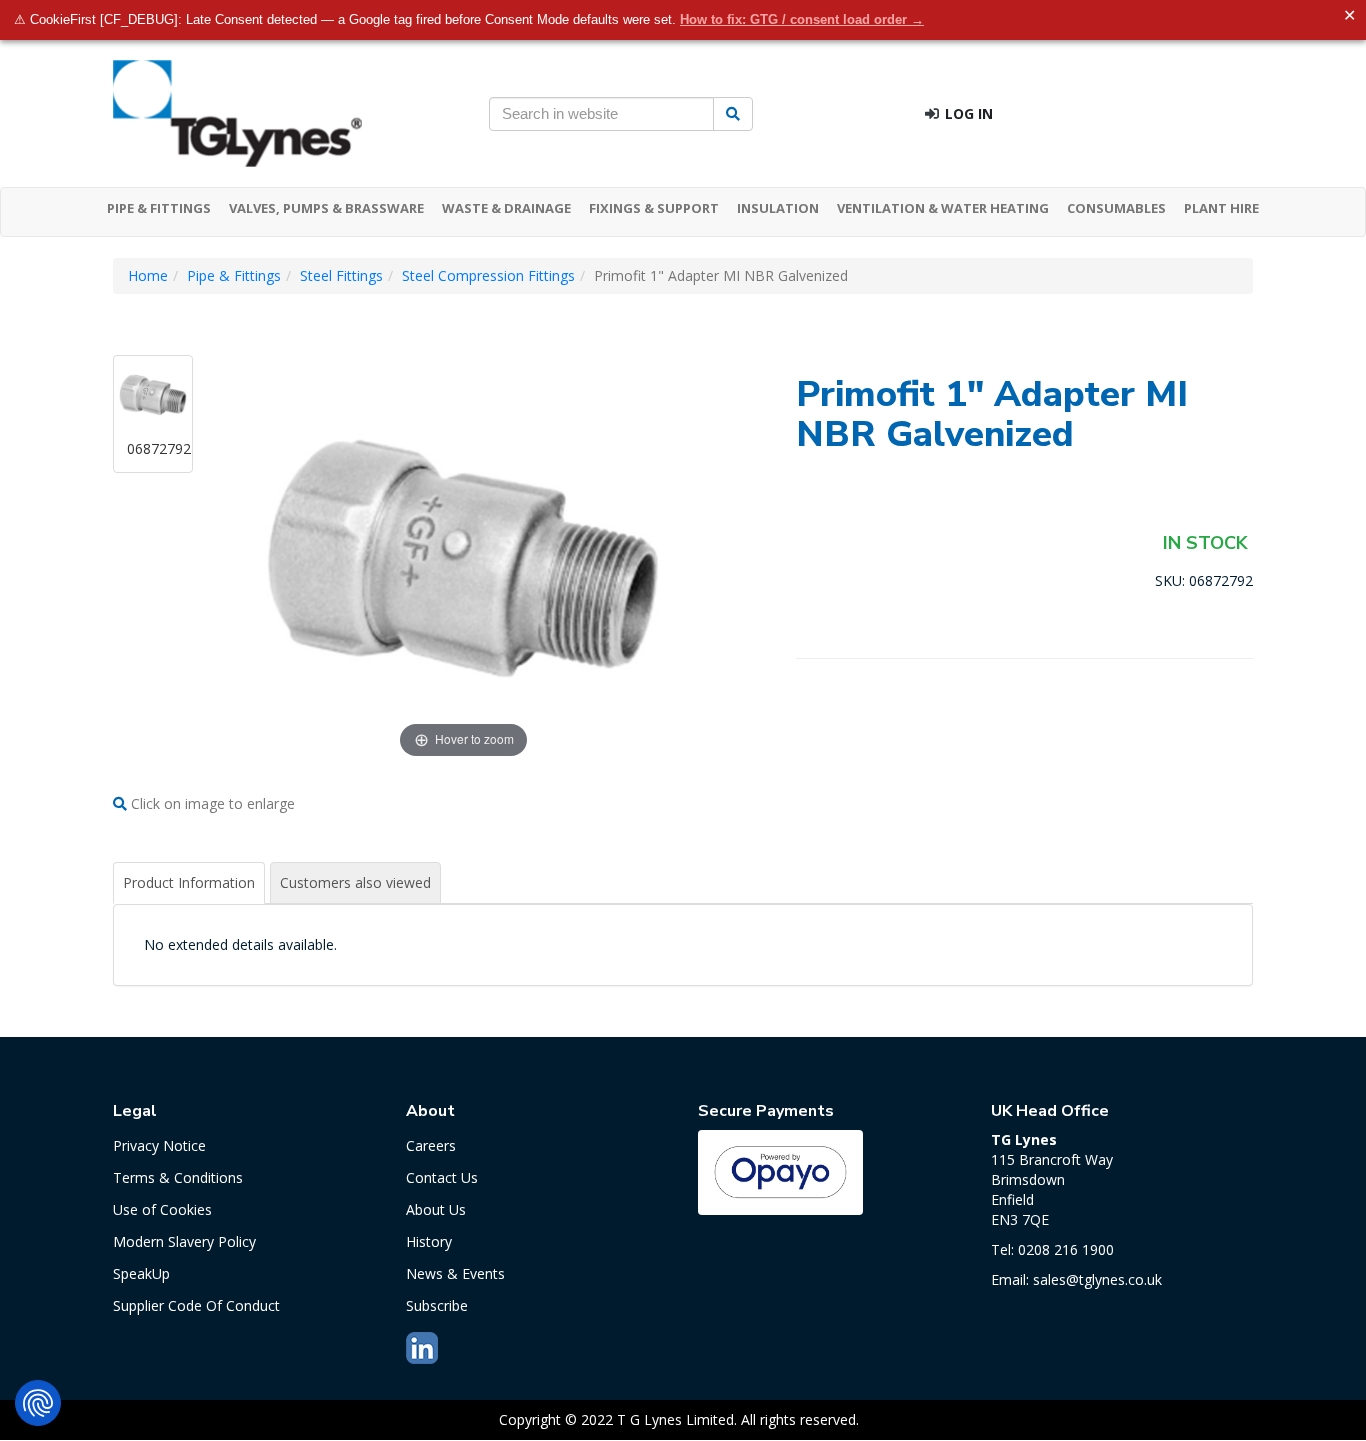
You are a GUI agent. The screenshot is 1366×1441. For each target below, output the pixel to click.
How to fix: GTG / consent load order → (802, 19)
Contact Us (442, 1177)
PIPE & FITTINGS (159, 208)
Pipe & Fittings (234, 275)
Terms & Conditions (178, 1177)
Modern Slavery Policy (184, 1241)
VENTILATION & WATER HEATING (943, 208)
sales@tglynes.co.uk (1097, 1279)
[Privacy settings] (38, 1403)
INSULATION (778, 208)
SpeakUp (141, 1273)
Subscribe (437, 1305)
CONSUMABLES (1116, 208)
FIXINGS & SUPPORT (654, 208)
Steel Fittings (341, 275)
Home (148, 275)
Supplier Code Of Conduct (196, 1305)
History (429, 1241)
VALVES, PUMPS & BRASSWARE (326, 208)
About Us (436, 1209)
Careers (431, 1145)
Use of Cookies (162, 1209)
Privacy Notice (159, 1145)
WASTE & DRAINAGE (506, 208)
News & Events (455, 1273)
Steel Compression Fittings (488, 275)
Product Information (189, 882)
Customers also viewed (355, 882)
